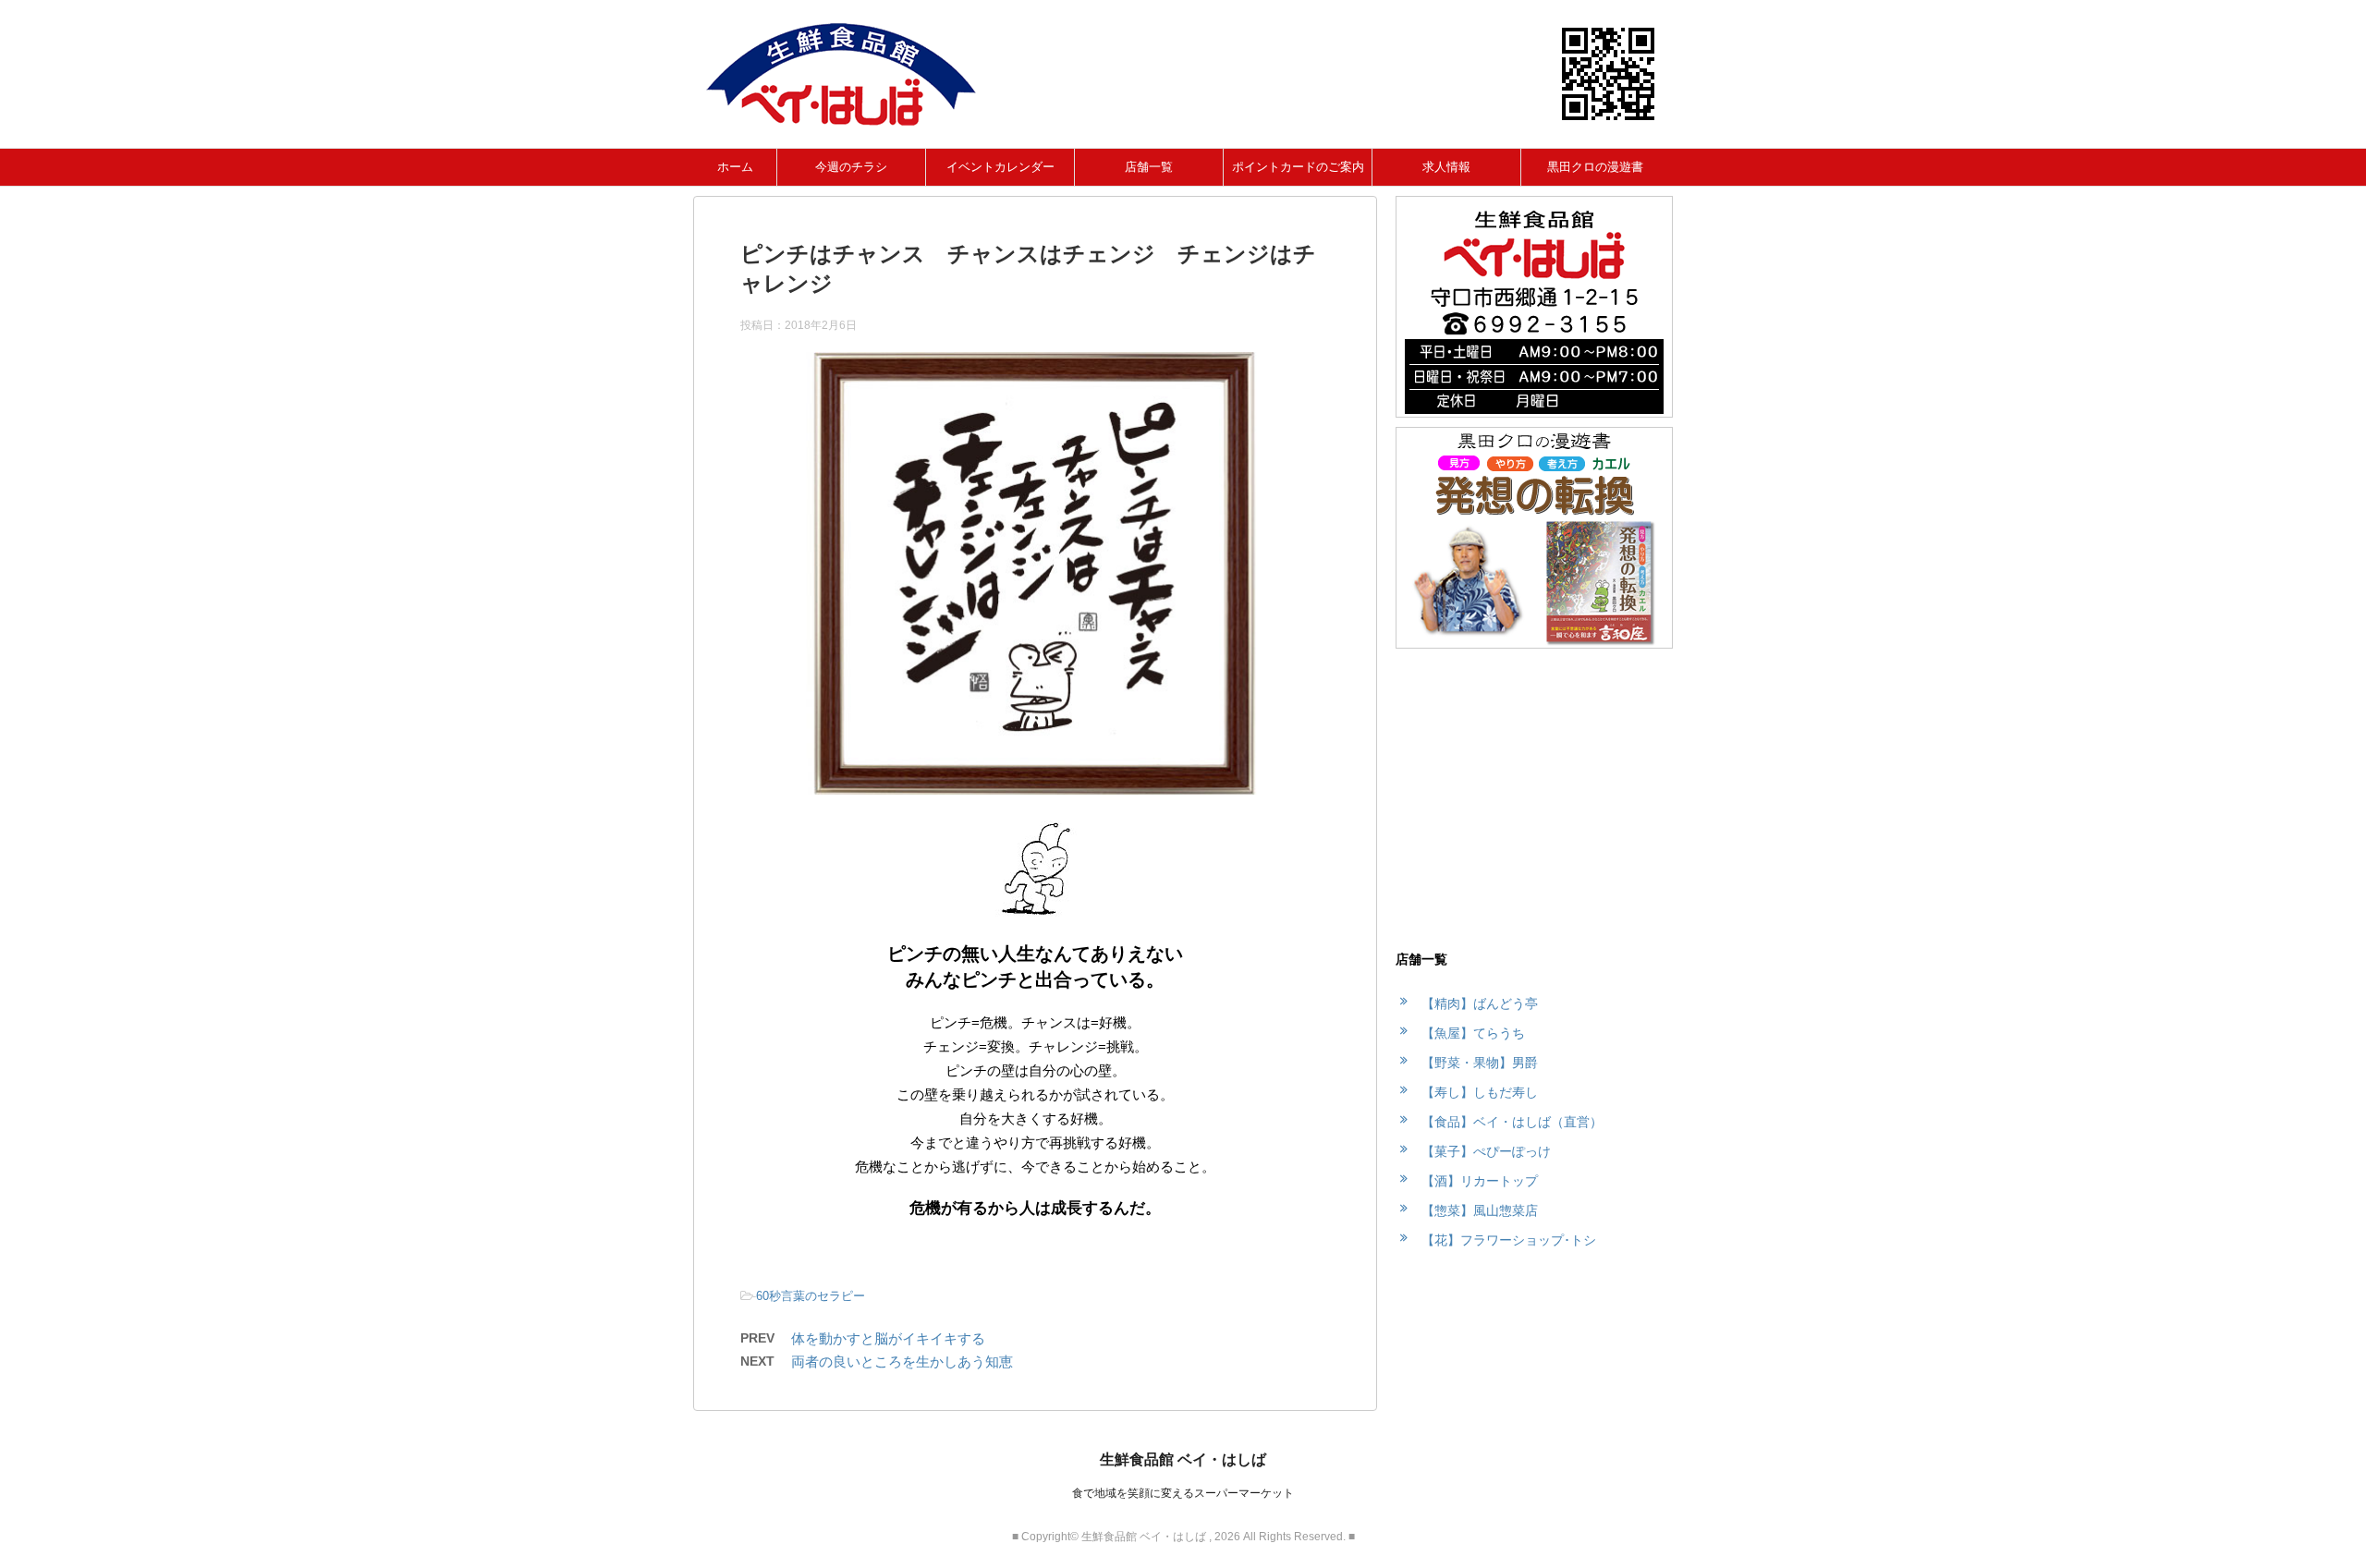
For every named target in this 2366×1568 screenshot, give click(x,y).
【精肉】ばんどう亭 (1480, 1003)
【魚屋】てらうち (1473, 1033)
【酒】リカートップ (1480, 1181)
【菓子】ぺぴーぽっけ (1486, 1151)
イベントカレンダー (1000, 167)
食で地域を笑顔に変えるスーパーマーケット (1183, 1493)
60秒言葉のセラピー (811, 1296)
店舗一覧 (1149, 167)
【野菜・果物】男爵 (1480, 1063)
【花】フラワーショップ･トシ (1509, 1240)
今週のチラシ (851, 167)
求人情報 (1446, 167)
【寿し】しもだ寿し (1480, 1092)
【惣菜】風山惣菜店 (1480, 1210)
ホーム (735, 167)
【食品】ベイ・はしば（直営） (1512, 1122)
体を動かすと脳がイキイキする (888, 1338)
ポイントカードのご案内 (1298, 167)
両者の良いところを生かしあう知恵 (902, 1361)
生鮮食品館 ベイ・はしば (1183, 1459)
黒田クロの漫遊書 (1595, 167)
